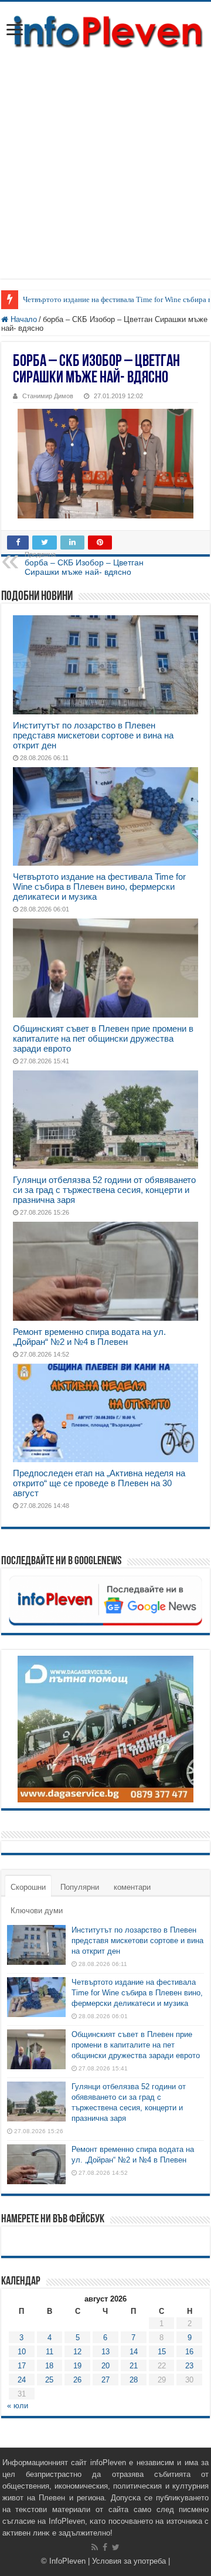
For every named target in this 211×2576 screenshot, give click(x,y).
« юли (18, 2406)
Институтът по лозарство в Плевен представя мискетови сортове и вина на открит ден (93, 735)
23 (189, 2366)
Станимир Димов (48, 396)
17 (22, 2366)
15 (162, 2352)
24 (22, 2380)
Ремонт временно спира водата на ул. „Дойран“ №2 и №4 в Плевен (89, 1337)
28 (134, 2380)
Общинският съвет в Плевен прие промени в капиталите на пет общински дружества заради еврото (103, 1038)
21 (134, 2366)
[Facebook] (105, 2547)
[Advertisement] (105, 173)
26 (77, 2380)
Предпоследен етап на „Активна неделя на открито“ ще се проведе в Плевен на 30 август (99, 1483)
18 (49, 2366)
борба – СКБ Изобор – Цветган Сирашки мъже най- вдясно (84, 564)
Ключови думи (37, 1911)
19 (77, 2366)
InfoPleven (67, 2561)
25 (49, 2380)
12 (77, 2352)
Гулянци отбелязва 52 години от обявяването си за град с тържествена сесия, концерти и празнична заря (104, 1190)
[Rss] (95, 2547)
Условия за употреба (129, 2561)
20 (105, 2366)
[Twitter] (116, 2547)
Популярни (80, 1887)
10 (22, 2352)
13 (105, 2352)
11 (50, 2352)
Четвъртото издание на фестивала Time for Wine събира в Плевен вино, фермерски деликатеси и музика (99, 887)
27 (105, 2380)
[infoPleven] (105, 32)
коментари (132, 1887)
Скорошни (28, 1887)
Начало (23, 319)
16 (189, 2352)
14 (134, 2352)
